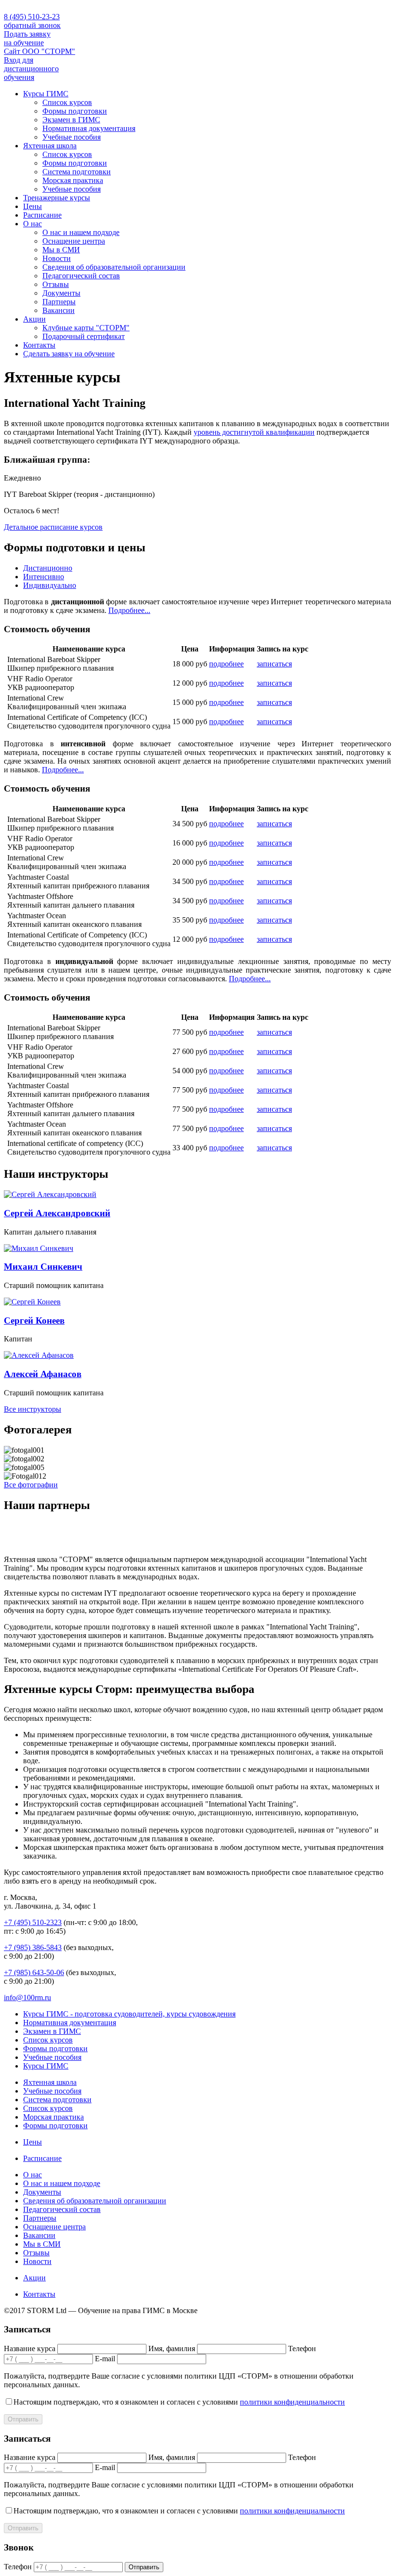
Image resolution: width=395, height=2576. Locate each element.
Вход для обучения (31, 69)
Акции (34, 319)
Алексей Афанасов (43, 1374)
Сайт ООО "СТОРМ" (39, 51)
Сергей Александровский (57, 1213)
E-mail (105, 2359)
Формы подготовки (75, 111)
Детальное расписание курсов (53, 527)
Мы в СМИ (61, 250)
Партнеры (59, 302)
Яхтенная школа (50, 146)
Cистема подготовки (77, 172)
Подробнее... (129, 610)
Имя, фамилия (172, 2348)
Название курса (30, 2348)
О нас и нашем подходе (81, 232)
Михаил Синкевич (43, 1267)
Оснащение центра (74, 241)
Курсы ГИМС (46, 94)
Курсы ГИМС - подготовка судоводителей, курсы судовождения (129, 2014)
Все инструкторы (33, 1409)
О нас (33, 224)
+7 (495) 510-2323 (33, 1922)
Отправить (23, 2419)
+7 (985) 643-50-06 (34, 1972)
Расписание (42, 215)
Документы (61, 293)
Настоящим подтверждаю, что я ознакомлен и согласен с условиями (179, 2402)
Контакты (39, 345)
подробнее (226, 664)
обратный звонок (32, 25)
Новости (57, 258)
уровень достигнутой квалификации (254, 432)
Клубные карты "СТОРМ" (86, 328)
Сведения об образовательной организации (114, 267)
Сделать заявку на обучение (69, 354)
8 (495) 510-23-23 (32, 17)
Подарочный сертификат (84, 336)
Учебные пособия (72, 137)
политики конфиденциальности (292, 2402)
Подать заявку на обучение (27, 38)
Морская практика (73, 180)
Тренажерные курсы (57, 198)
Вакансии (59, 310)
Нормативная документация (89, 128)
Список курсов (67, 102)
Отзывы (56, 284)
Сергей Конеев (34, 1321)
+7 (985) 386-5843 (33, 1947)
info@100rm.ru (27, 1997)
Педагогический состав (81, 276)
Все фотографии (31, 1485)
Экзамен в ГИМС (71, 120)
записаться (274, 664)
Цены (33, 206)
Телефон (302, 2348)
